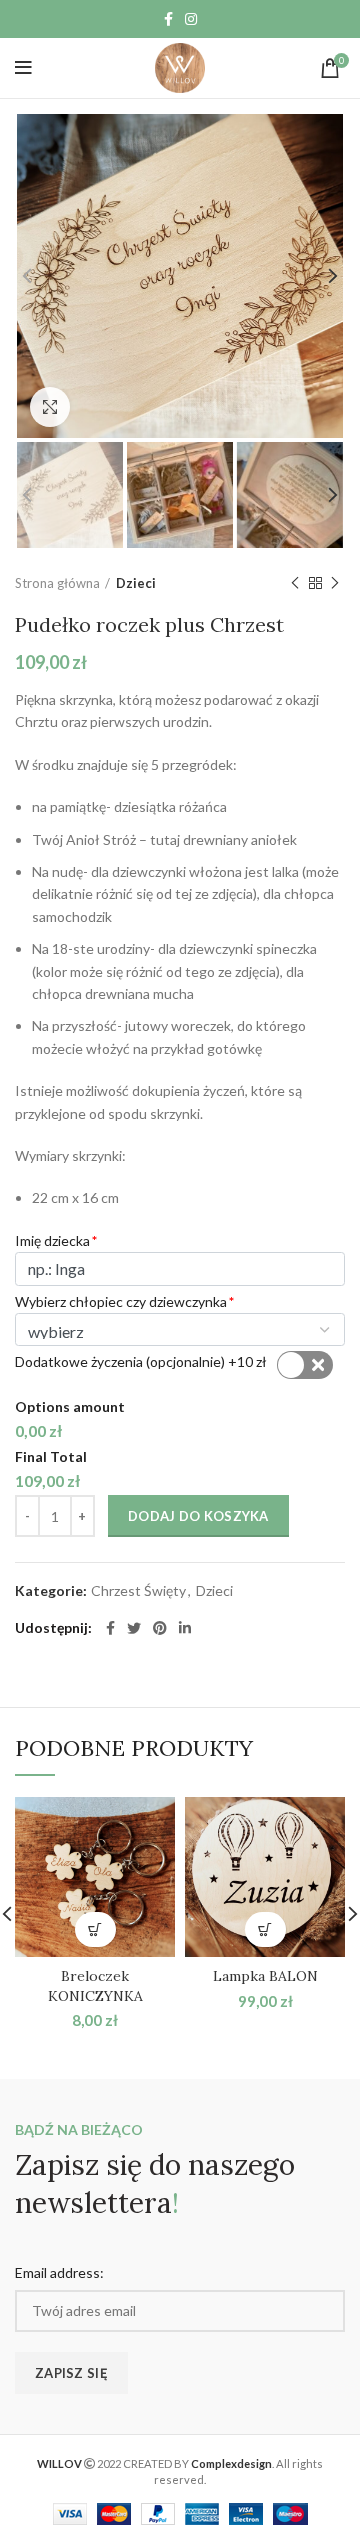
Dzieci (136, 583)
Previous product (295, 583)
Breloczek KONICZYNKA (95, 1986)
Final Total (51, 1456)
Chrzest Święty (138, 1591)
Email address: (59, 2272)
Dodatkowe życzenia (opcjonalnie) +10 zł (141, 1361)
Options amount (70, 1406)
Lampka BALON (265, 1976)
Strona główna (57, 583)
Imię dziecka (52, 1240)
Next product (335, 583)
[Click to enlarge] (50, 407)
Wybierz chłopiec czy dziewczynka (121, 1301)
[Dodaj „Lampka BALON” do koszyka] (265, 1929)
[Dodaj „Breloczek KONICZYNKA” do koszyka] (95, 1929)
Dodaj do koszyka (198, 1516)
